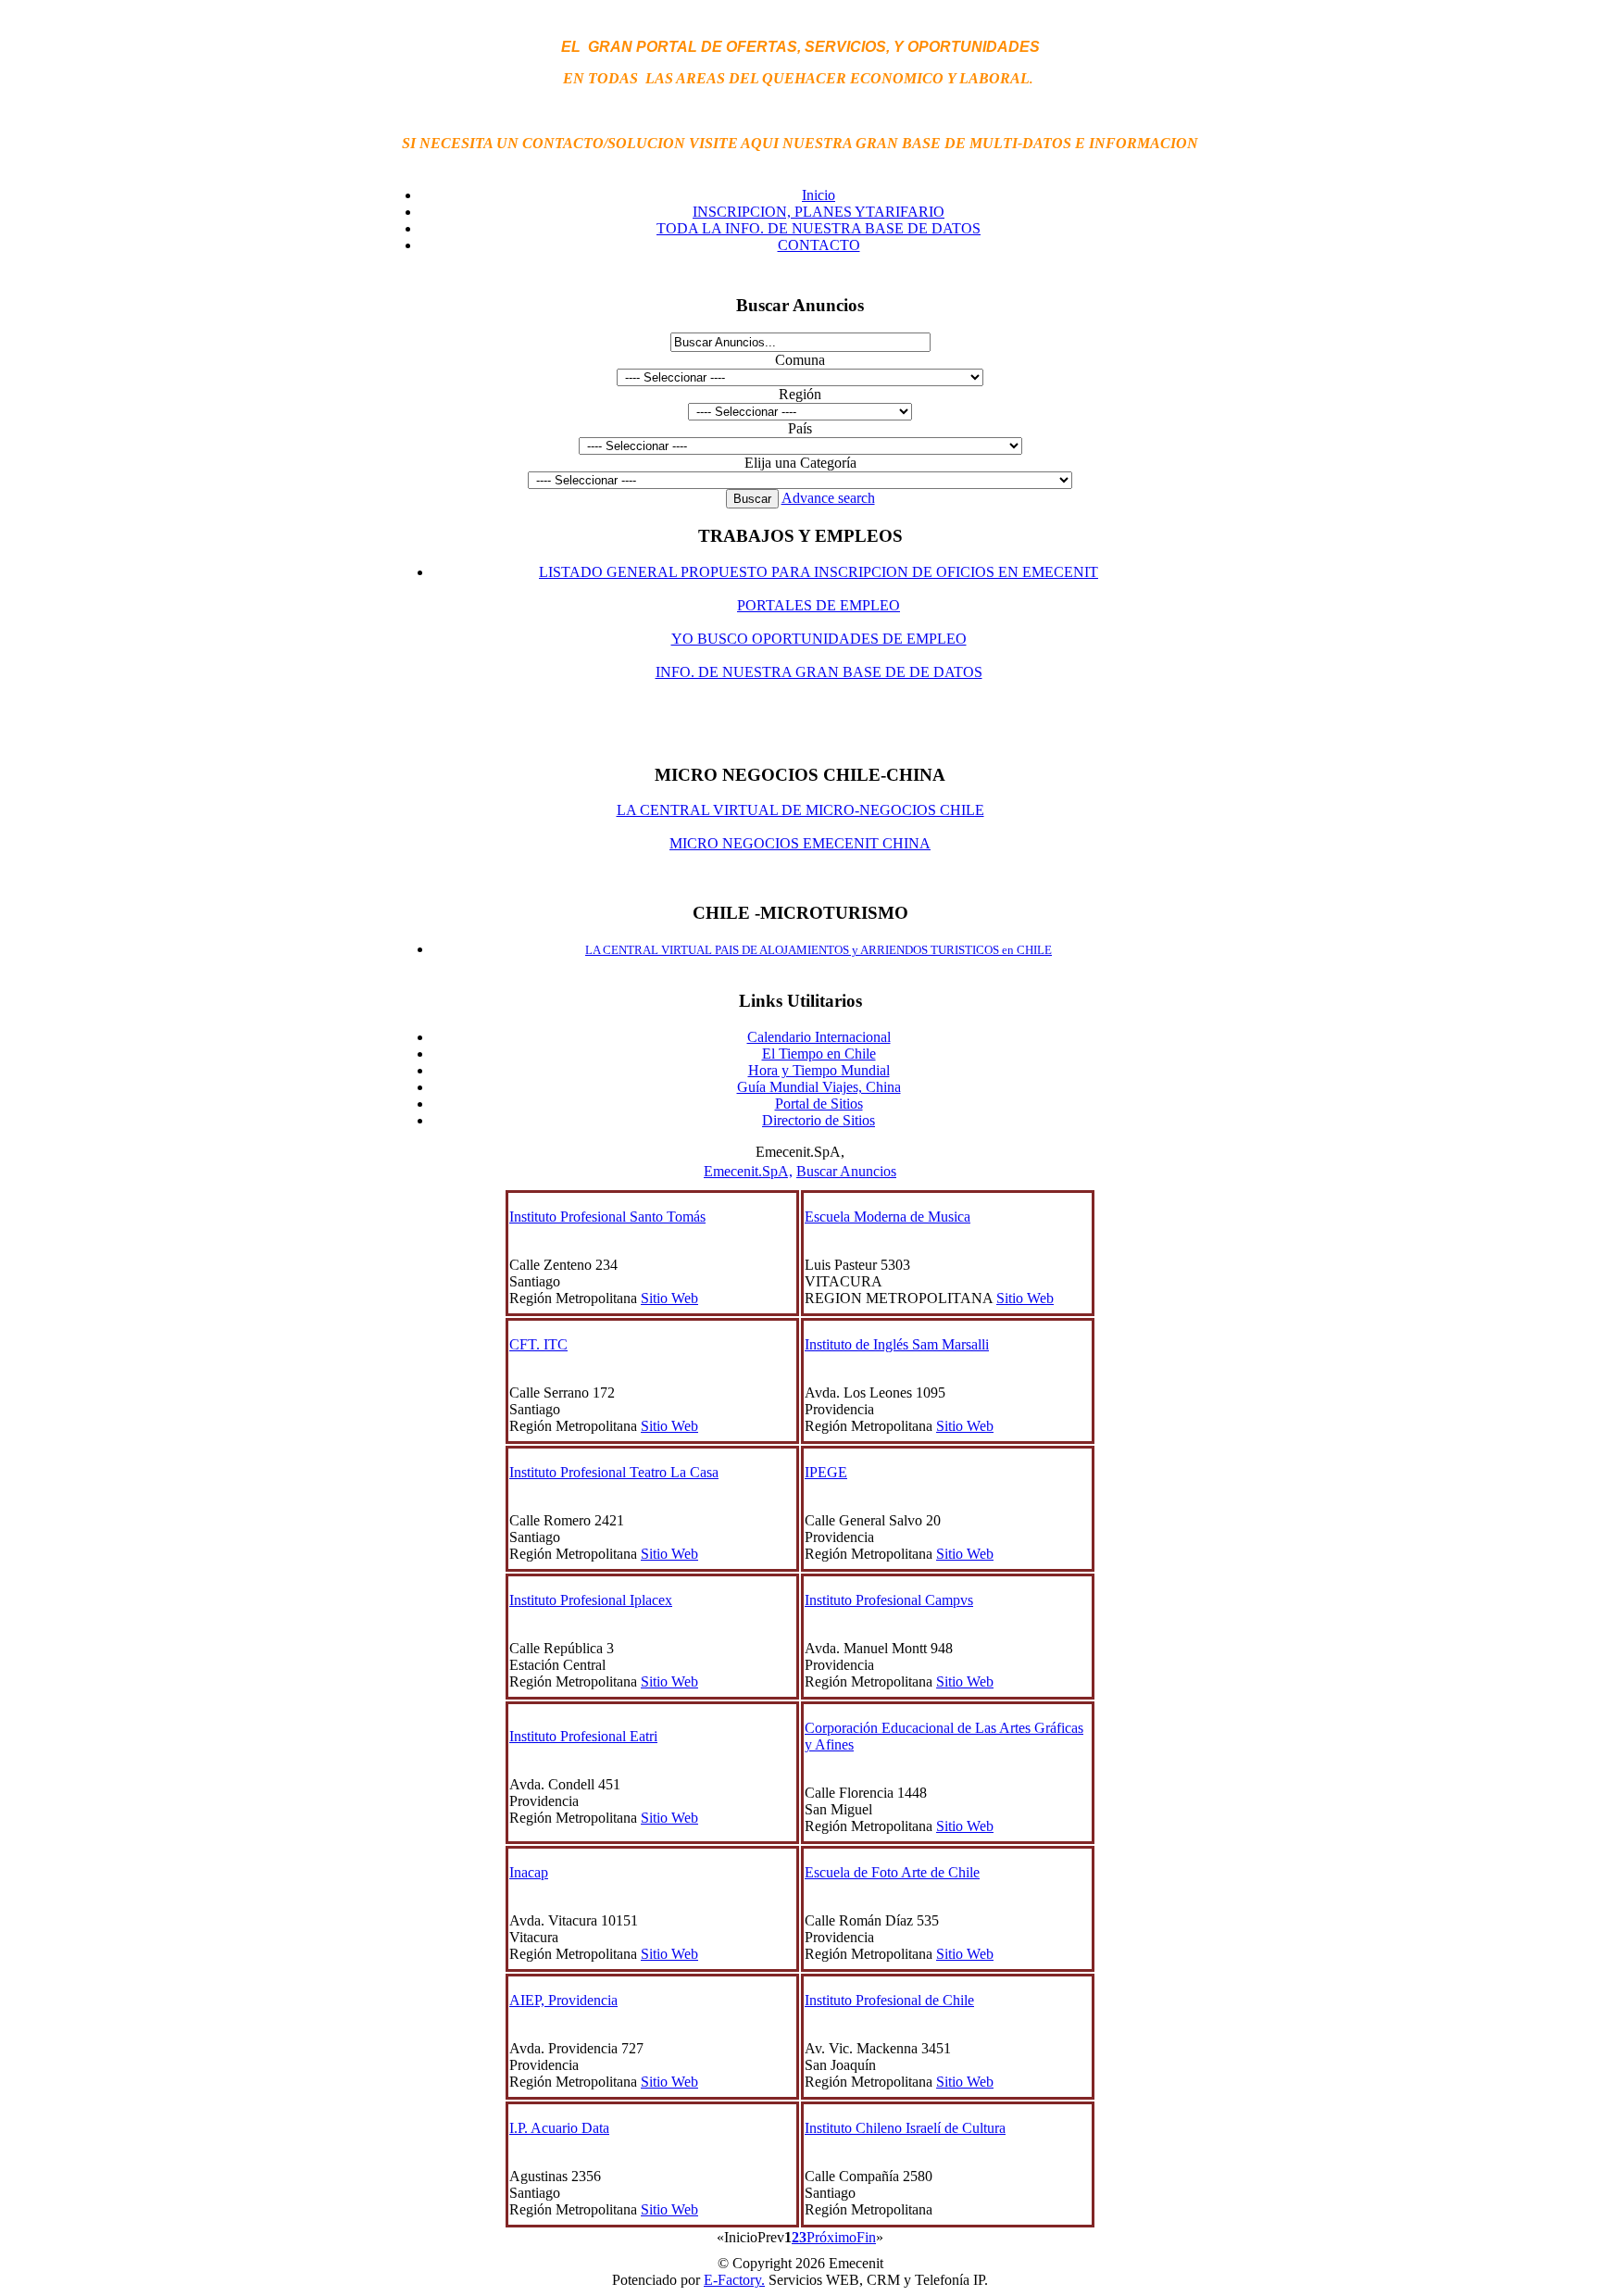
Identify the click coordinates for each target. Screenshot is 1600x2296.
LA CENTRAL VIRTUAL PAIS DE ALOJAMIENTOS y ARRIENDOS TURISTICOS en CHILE (819, 950)
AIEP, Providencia (563, 2000)
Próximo (831, 2237)
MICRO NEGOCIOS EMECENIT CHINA (800, 843)
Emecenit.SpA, (748, 1171)
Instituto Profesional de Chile (889, 2000)
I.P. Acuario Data (559, 2128)
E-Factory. (734, 2280)
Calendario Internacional (819, 1037)
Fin (866, 2237)
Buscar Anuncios (846, 1171)
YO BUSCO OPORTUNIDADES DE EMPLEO (819, 639)
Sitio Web (669, 1298)
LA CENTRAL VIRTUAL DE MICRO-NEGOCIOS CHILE (800, 810)
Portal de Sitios (819, 1104)
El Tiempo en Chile (819, 1054)
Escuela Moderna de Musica (887, 1217)
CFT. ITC (538, 1344)
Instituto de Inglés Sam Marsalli (897, 1344)
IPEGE (826, 1472)
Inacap (529, 1872)
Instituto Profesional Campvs (889, 1600)
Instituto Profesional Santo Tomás (607, 1217)
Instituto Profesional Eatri (583, 1736)
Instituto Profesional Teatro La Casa (614, 1472)
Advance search (828, 498)
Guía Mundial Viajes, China (819, 1087)
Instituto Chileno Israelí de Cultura (905, 2128)
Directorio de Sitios (819, 1120)
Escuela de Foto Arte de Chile (892, 1872)
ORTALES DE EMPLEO (823, 605)
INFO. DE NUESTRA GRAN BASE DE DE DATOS (819, 672)
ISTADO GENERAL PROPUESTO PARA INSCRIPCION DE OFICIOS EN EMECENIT (823, 572)
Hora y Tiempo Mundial (819, 1070)
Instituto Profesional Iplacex (591, 1600)
